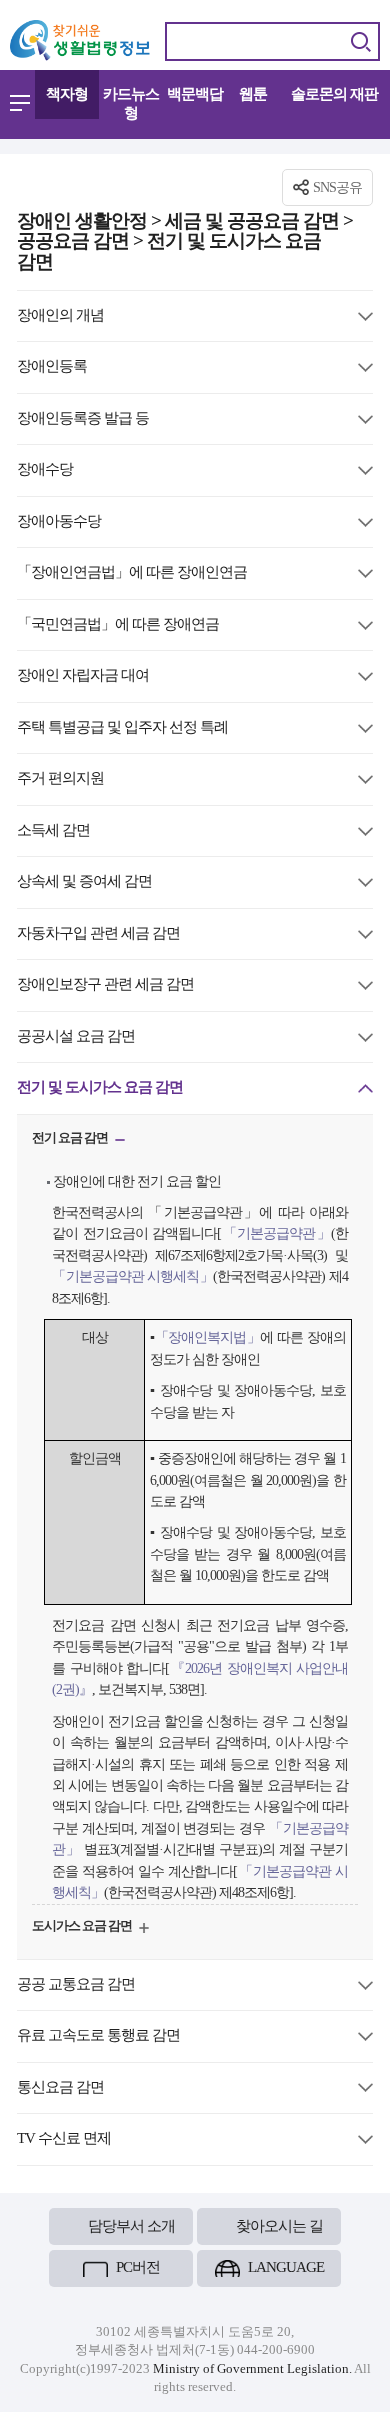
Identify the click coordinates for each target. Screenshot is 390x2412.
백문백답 (195, 94)
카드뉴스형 (131, 103)
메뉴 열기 (20, 103)
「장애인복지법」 (208, 1337)
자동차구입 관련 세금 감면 (98, 934)
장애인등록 (52, 367)
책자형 (67, 94)
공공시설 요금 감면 (76, 1037)
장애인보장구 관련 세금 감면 (105, 985)
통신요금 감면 (60, 2088)
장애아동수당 (59, 522)
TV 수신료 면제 (64, 2139)
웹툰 (253, 94)
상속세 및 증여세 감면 (84, 882)
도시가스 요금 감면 (83, 1928)
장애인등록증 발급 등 (83, 419)
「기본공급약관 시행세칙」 (132, 1276)
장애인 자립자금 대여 (83, 676)
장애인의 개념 (60, 316)
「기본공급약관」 (276, 1233)
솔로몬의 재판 (334, 94)
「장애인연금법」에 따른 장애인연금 (132, 573)
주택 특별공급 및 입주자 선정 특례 (122, 728)
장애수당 (45, 470)
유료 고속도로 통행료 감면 (98, 2036)
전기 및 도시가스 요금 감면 (100, 1088)
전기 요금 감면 (71, 1140)
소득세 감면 (53, 831)
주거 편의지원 (60, 779)
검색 (360, 41)
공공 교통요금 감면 (76, 1985)
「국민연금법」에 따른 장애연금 (118, 625)
